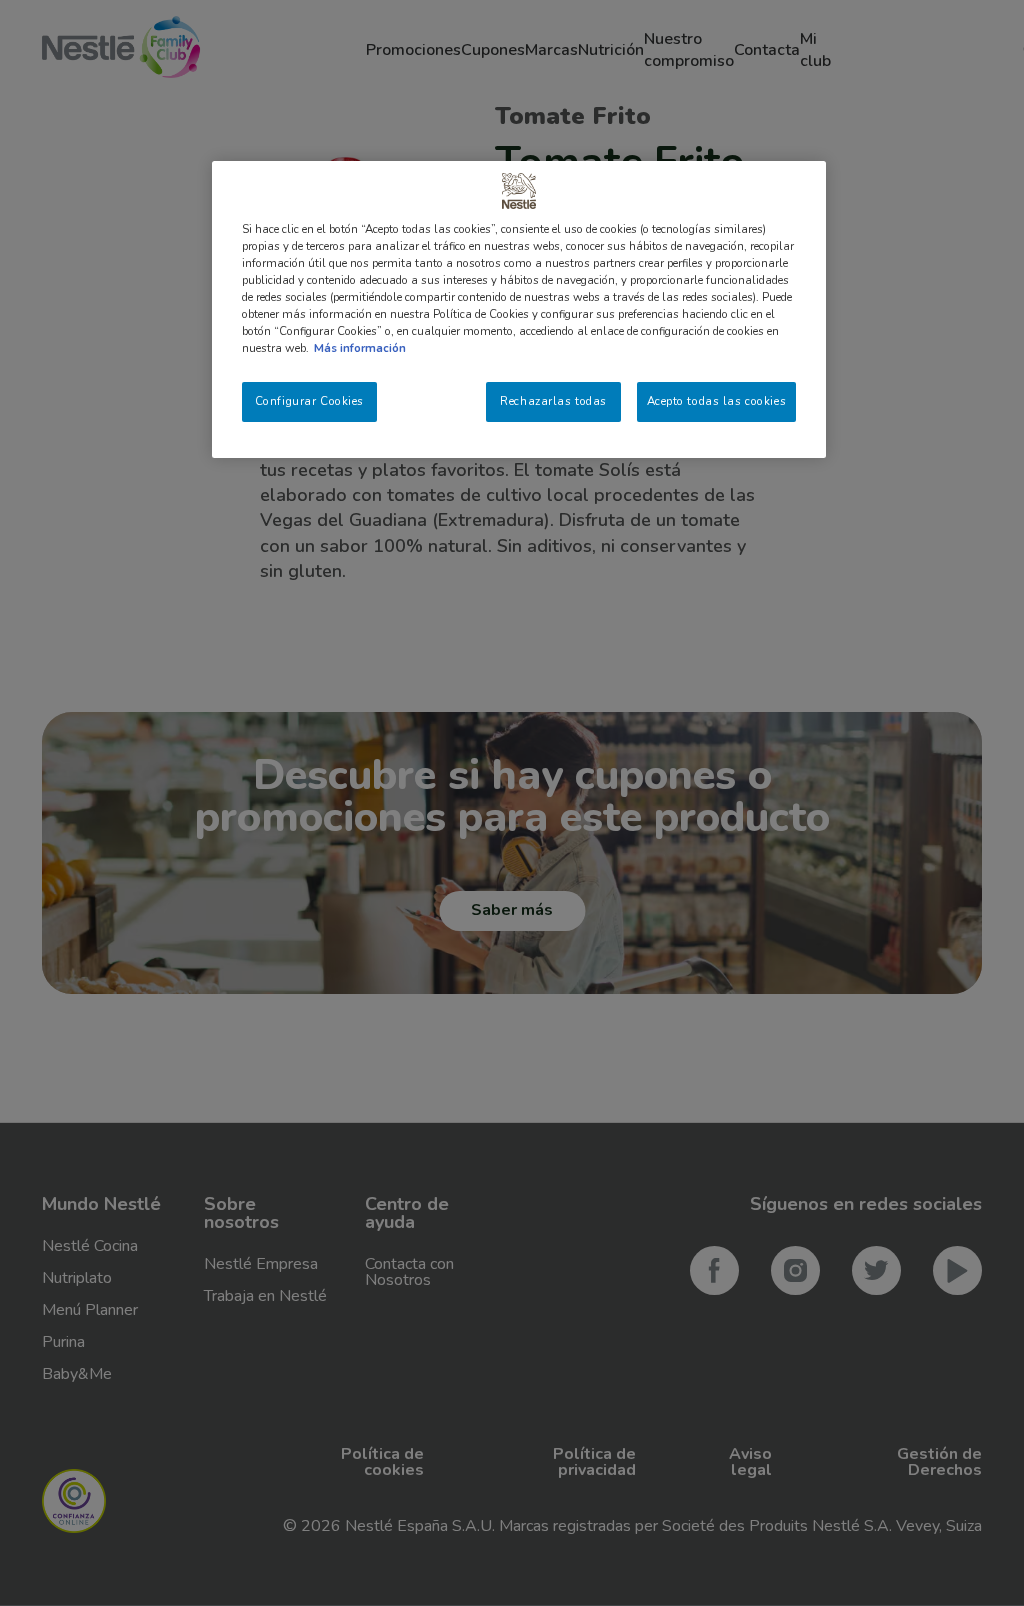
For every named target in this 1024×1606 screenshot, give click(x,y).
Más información (360, 348)
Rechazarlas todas (553, 401)
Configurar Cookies (309, 401)
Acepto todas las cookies (717, 401)
